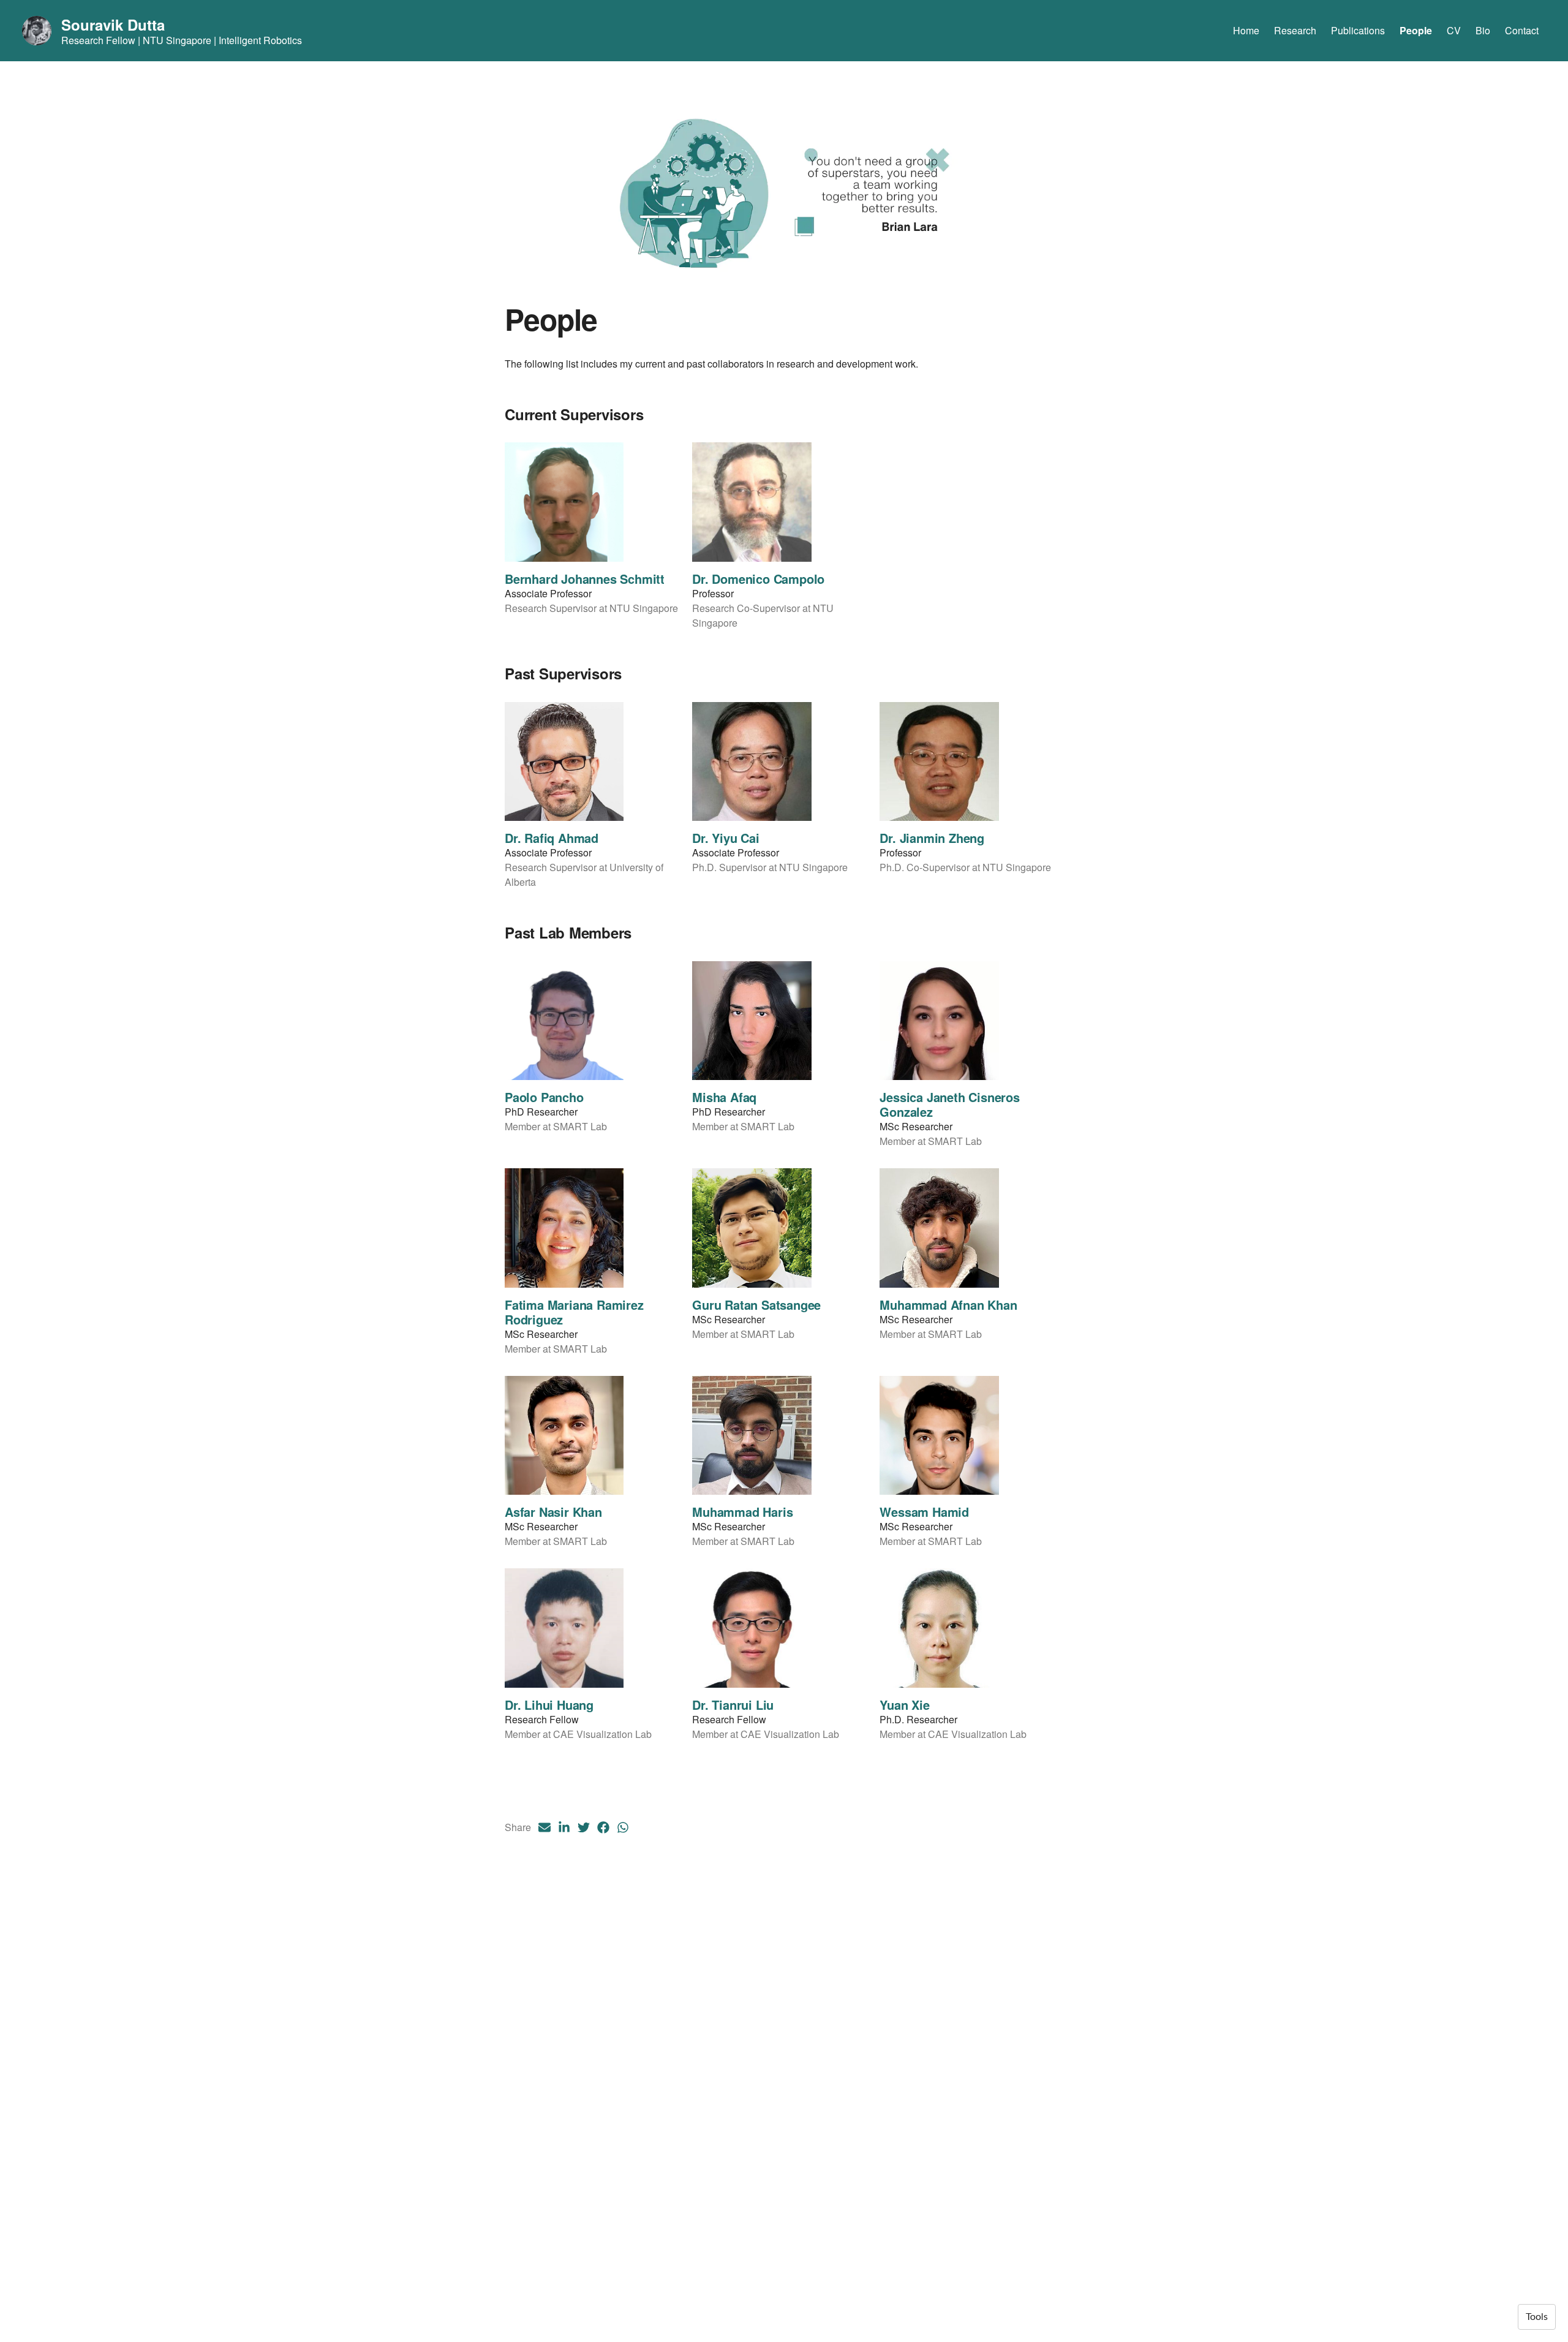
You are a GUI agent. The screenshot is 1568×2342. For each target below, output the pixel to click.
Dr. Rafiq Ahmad (552, 838)
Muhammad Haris (742, 1512)
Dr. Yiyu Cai (726, 838)
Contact (1522, 30)
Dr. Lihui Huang (549, 1705)
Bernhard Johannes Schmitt (585, 579)
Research (1295, 30)
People (1416, 30)
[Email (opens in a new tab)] (545, 1827)
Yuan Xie (904, 1705)
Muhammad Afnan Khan (948, 1305)
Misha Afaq (724, 1097)
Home (1246, 30)
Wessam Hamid (924, 1512)
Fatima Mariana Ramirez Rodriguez (574, 1312)
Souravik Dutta (113, 25)
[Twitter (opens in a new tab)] (584, 1827)
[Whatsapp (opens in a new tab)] (623, 1827)
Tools (1537, 2317)
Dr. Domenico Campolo (758, 579)
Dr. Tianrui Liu (733, 1705)
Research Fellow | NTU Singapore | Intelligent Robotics (182, 40)
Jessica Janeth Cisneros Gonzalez (949, 1104)
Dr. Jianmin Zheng (932, 838)
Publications (1358, 30)
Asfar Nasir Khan (553, 1512)
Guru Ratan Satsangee (756, 1305)
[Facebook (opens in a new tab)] (603, 1827)
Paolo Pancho (544, 1097)
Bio (1483, 30)
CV (1454, 30)
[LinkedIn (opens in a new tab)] (564, 1827)
